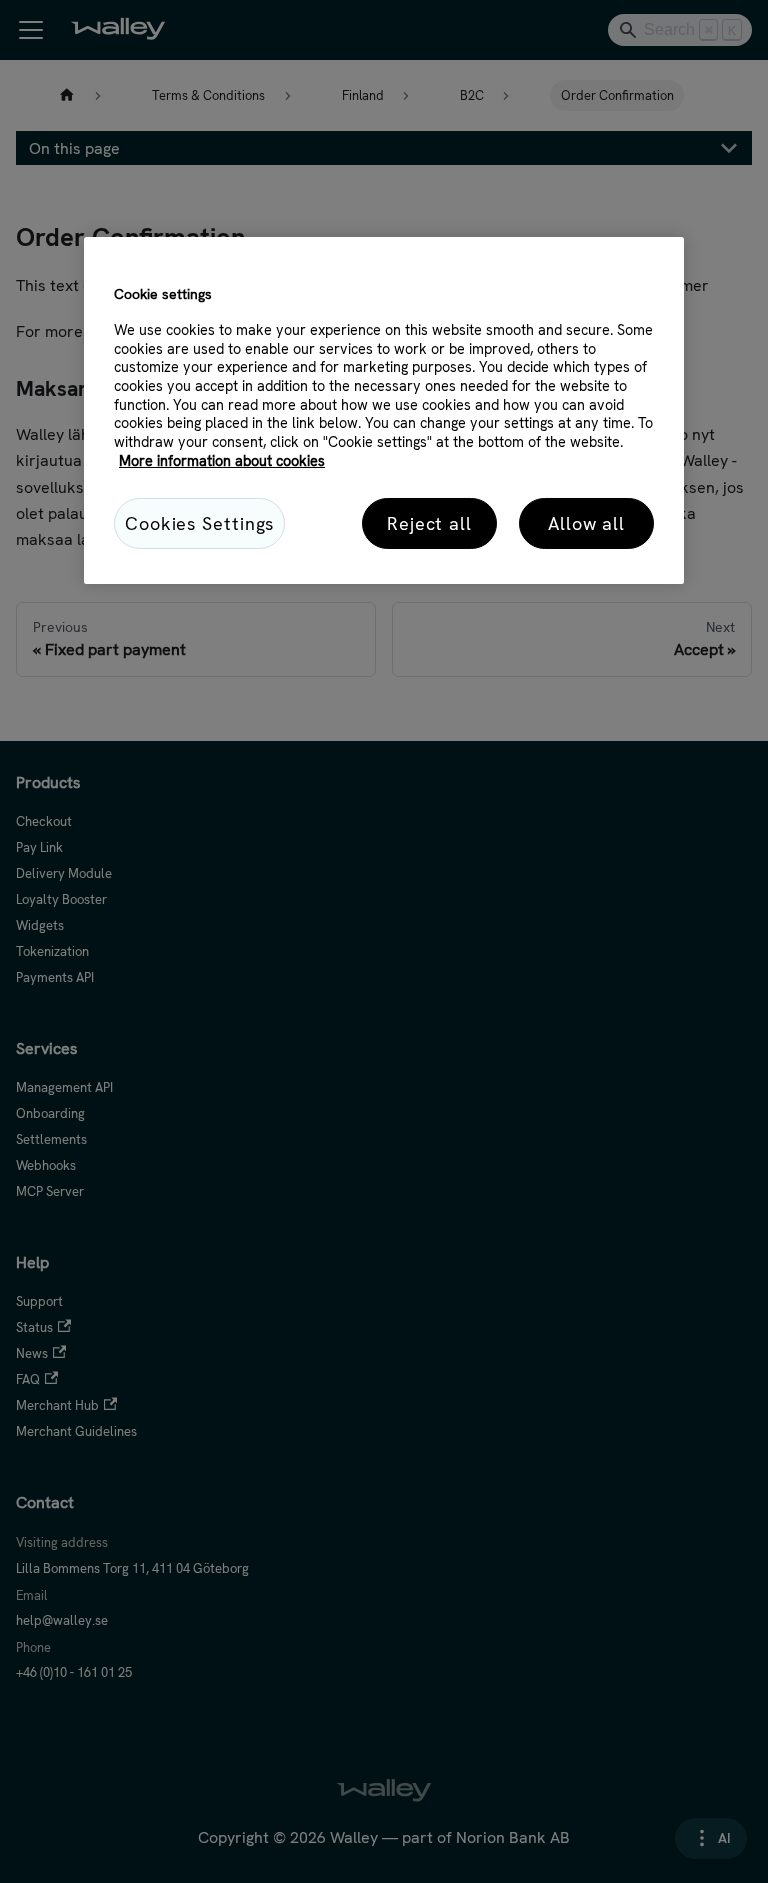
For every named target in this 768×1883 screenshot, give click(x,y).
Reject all (429, 523)
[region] (384, 410)
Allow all (586, 523)
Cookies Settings (199, 523)
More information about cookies (222, 461)
